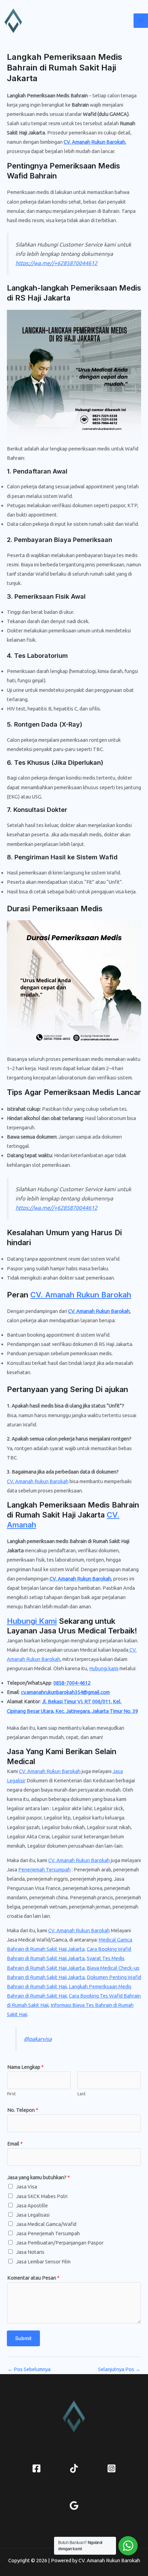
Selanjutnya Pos (119, 2370)
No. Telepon (23, 2110)
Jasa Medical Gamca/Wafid (46, 2224)
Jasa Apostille (32, 2205)
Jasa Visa (27, 2187)
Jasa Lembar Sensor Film (43, 2262)
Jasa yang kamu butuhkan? (39, 2177)
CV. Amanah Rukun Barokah (94, 142)
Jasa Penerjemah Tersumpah (48, 2233)
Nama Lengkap (25, 2067)
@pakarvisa (38, 2039)
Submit (23, 2338)
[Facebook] (36, 2468)
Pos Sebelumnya (29, 2370)
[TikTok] (74, 2468)
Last (82, 2094)
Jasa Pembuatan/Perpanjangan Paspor (60, 2243)
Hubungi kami (104, 1668)
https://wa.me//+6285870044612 (56, 263)
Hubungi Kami (32, 1621)
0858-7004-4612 (72, 1683)
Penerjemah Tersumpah (44, 1869)
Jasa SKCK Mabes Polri (42, 2196)
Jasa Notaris (30, 2252)
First (12, 2094)
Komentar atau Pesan (33, 2278)
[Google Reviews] (74, 2506)
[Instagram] (112, 2468)
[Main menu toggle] (141, 21)
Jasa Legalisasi (33, 2215)
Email (15, 2144)
